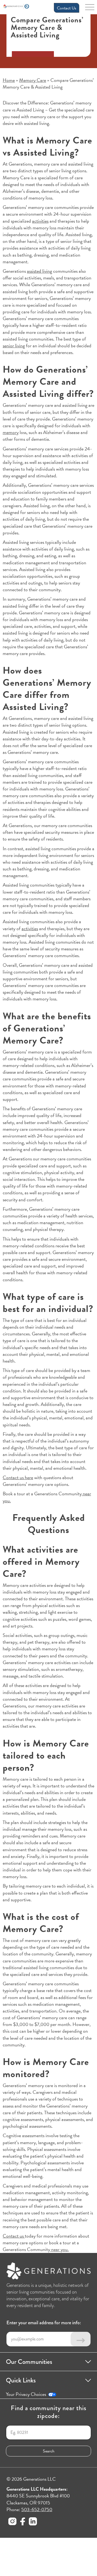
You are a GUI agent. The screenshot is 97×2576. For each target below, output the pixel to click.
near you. (59, 2249)
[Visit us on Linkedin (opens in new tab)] (33, 2522)
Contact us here (18, 1477)
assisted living (39, 271)
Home (9, 80)
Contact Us (67, 8)
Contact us (14, 2236)
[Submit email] (81, 2339)
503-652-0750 (37, 2509)
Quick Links (21, 2380)
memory (11, 432)
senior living (14, 346)
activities (40, 221)
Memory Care (33, 80)
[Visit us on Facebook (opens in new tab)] (23, 2522)
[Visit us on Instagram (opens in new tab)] (12, 2522)
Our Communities (29, 2362)
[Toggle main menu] (90, 9)
